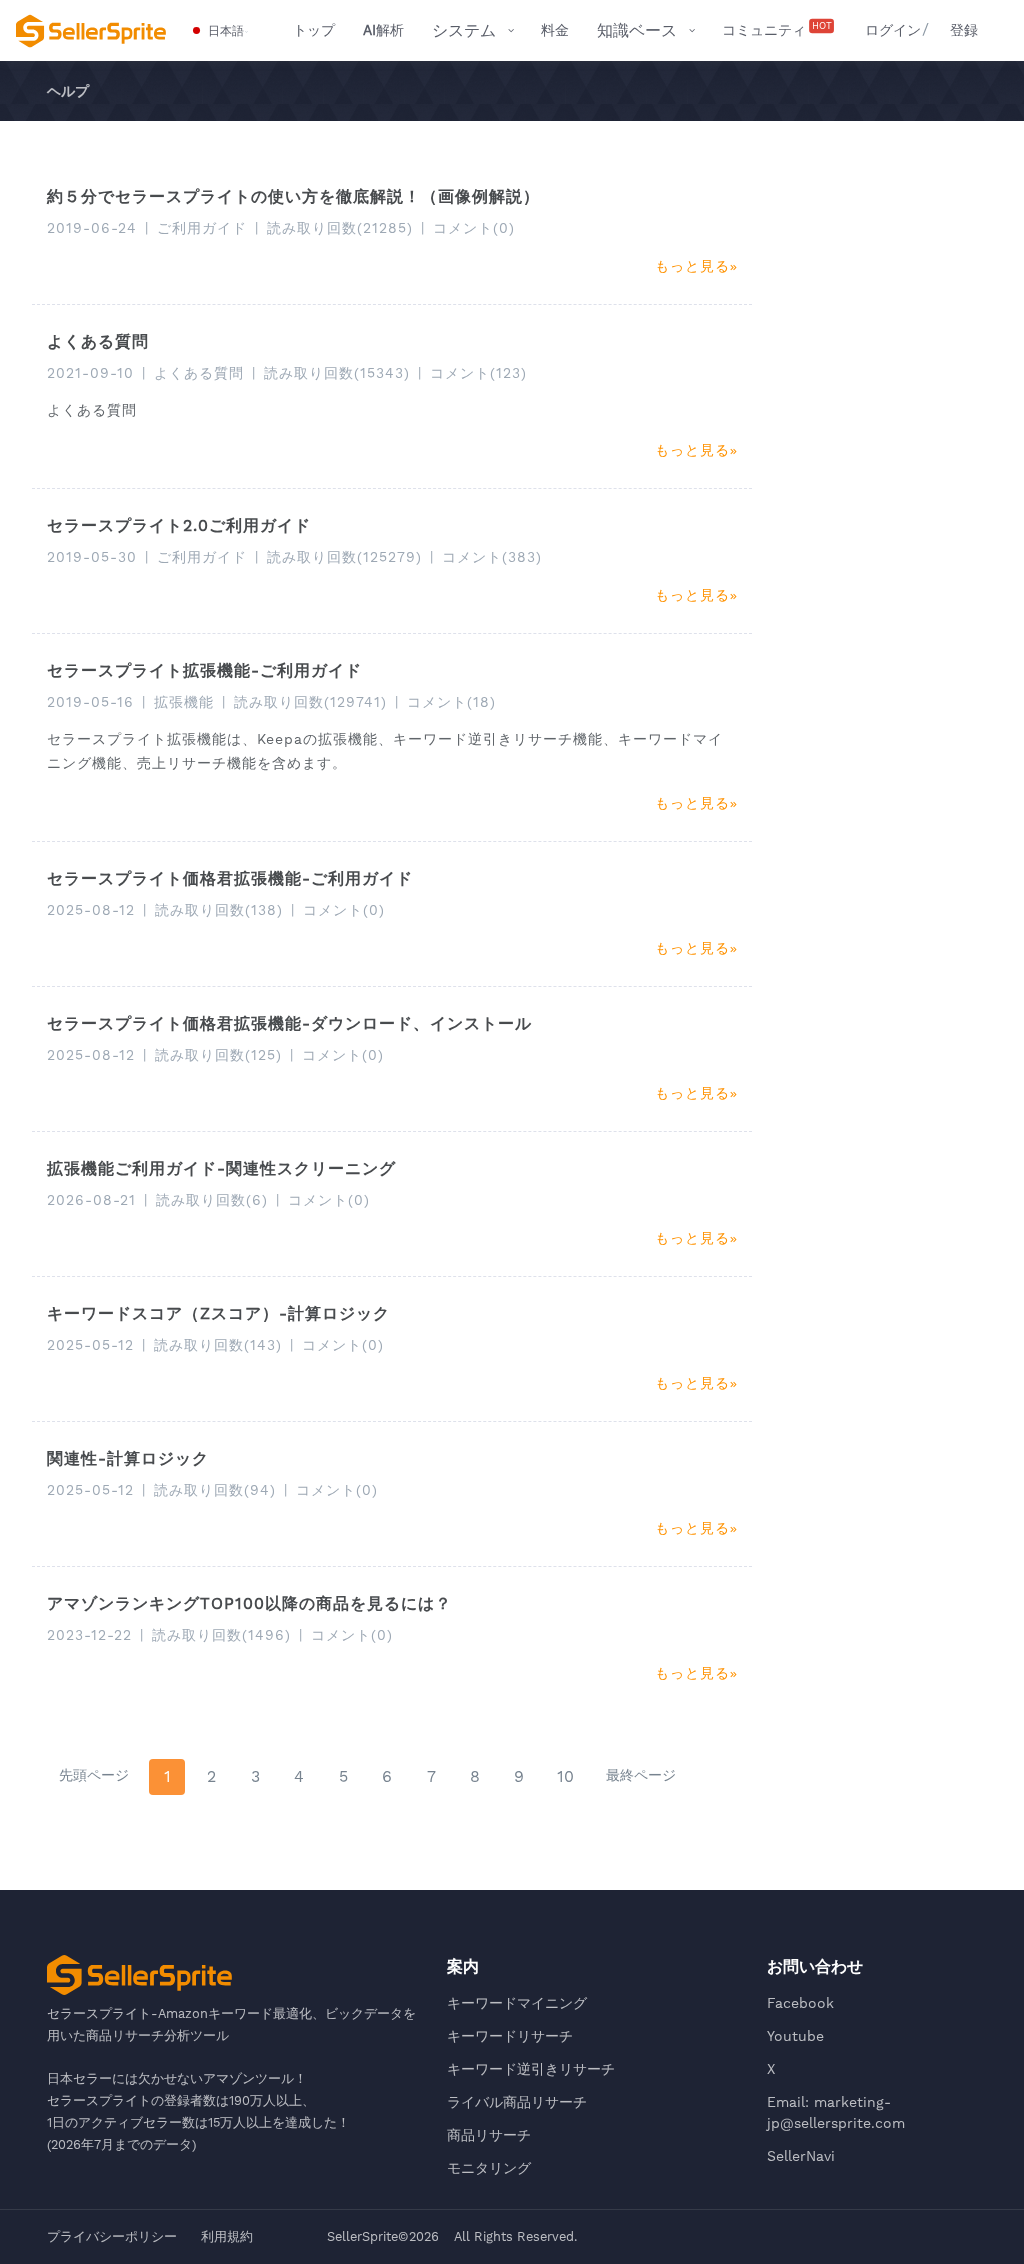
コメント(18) (451, 702)
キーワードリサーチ (510, 2036)
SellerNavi (801, 2156)
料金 (555, 30)
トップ (314, 30)
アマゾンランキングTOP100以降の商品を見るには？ (249, 1603)
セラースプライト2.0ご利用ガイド (179, 525)
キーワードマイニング (517, 2003)
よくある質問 (98, 341)
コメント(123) (478, 373)
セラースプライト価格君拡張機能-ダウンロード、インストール (289, 1023)
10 (565, 1776)
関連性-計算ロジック (128, 1458)
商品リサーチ (489, 2135)
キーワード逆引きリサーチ (531, 2069)
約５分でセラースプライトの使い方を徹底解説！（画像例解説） (293, 196)
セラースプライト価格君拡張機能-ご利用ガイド (230, 878)
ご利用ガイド (202, 228)
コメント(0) (474, 228)
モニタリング (489, 2168)
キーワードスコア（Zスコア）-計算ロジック (218, 1313)
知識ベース (637, 30)
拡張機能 (184, 702)
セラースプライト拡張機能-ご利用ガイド (204, 670)
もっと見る (692, 266)
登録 (964, 30)
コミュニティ (777, 29)
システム (464, 30)
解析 (383, 30)
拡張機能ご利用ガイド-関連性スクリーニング (221, 1168)
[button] (219, 31)
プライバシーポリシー (112, 2236)
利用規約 (227, 2236)
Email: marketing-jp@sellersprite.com (836, 2112)
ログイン (893, 30)
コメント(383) (492, 557)
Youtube (795, 2036)
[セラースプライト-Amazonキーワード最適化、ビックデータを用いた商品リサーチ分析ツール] (91, 31)
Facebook (800, 2003)
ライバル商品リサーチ (517, 2102)
